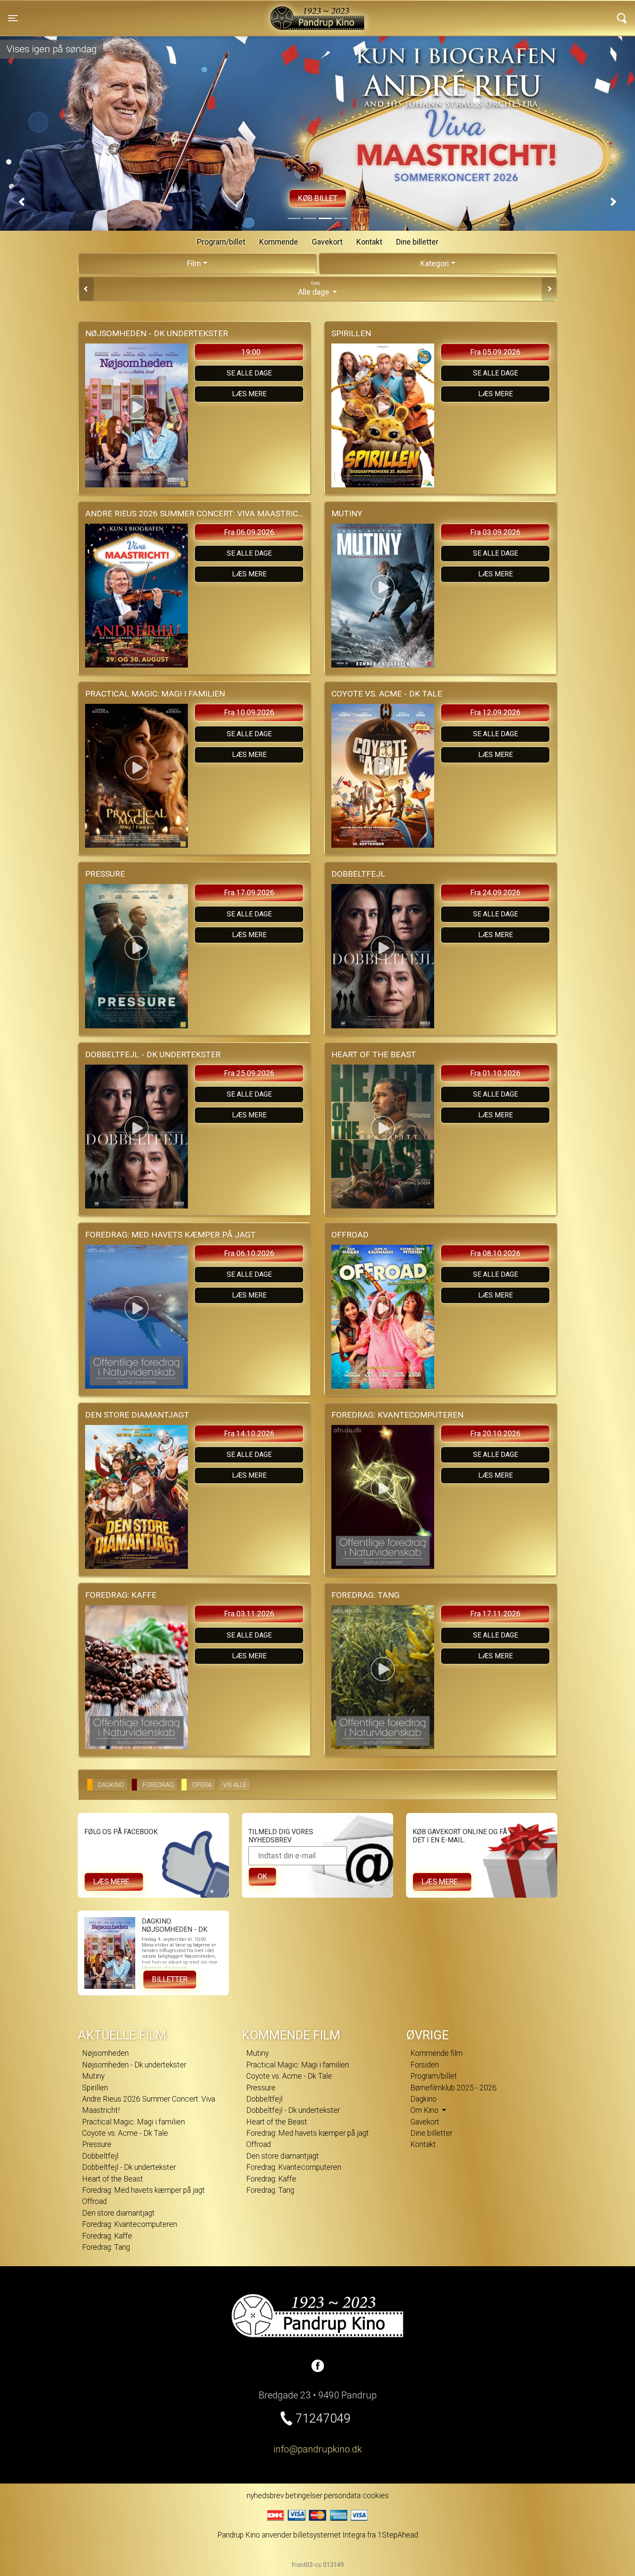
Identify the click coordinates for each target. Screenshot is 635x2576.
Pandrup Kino (154, 13)
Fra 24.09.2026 (495, 893)
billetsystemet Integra (329, 2535)
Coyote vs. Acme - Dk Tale (125, 2133)
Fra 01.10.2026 (495, 1073)
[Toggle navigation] (622, 18)
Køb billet (337, 198)
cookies (376, 2496)
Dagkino (424, 2099)
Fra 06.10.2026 (249, 1253)
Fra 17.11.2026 (495, 1614)
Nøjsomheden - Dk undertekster (134, 2065)
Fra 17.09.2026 (249, 893)
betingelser (304, 2496)
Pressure (97, 2144)
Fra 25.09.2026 (249, 1073)
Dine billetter (417, 242)
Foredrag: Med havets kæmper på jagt (143, 2190)
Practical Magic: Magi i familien (133, 2122)
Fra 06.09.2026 (249, 532)
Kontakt (369, 242)
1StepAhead (398, 2535)
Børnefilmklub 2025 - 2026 (454, 2088)
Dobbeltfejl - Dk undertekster (129, 2167)
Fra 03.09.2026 (495, 532)
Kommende (279, 242)
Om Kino (425, 2110)
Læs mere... (114, 1882)
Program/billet (221, 242)
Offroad (94, 2201)
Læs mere (249, 394)
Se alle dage (249, 373)
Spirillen (95, 2088)
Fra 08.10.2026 (495, 1253)
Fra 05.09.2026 (495, 352)
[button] (22, 202)
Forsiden (425, 2065)
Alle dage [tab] (314, 289)
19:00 (251, 352)
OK (262, 1876)
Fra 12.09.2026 (495, 712)
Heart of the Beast (113, 2179)
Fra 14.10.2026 (249, 1434)
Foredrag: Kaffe (107, 2236)
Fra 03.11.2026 (249, 1614)
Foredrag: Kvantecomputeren (130, 2224)
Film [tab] (194, 264)
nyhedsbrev (265, 2496)
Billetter (170, 1979)
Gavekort (327, 242)
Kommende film (437, 2053)
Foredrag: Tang (106, 2247)
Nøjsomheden (105, 2053)
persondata (342, 2496)
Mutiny (93, 2076)
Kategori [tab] (435, 264)
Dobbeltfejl (100, 2156)
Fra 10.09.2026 (249, 712)
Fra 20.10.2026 (495, 1434)
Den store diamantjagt (118, 2213)
